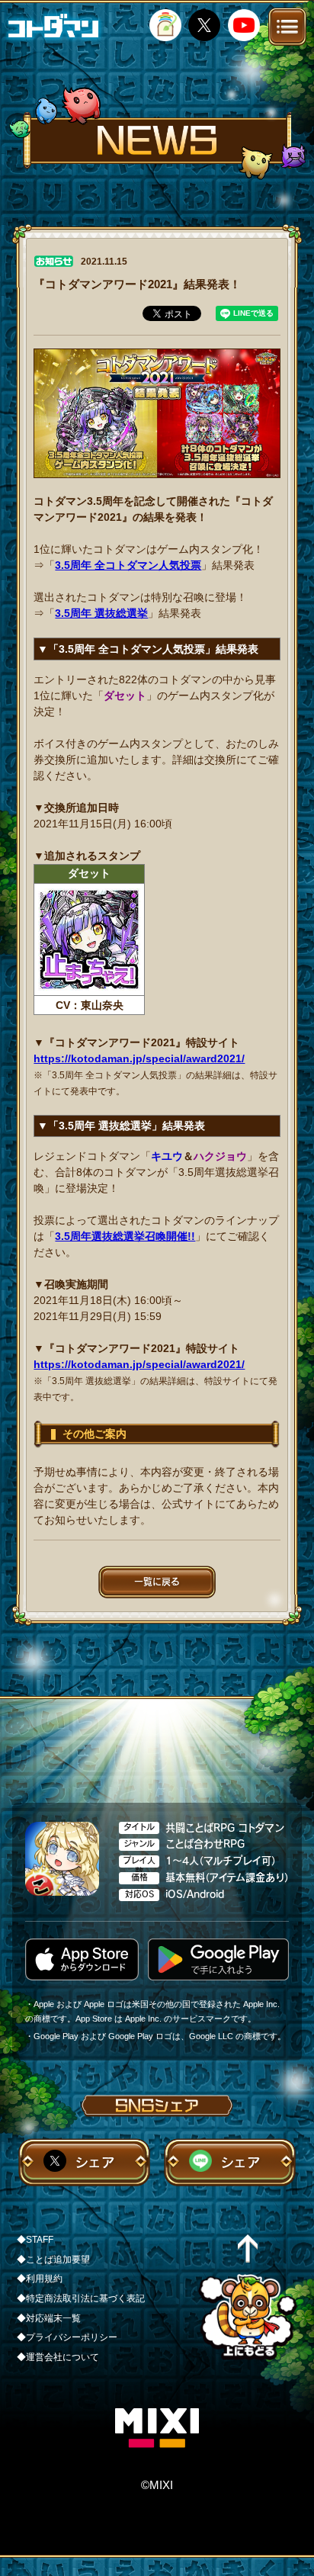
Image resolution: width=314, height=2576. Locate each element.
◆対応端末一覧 (49, 2318)
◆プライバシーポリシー (67, 2337)
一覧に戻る (157, 1582)
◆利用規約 (40, 2279)
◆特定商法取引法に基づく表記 (81, 2298)
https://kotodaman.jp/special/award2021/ (139, 1058)
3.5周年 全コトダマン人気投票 (128, 565)
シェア (95, 2162)
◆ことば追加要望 (53, 2260)
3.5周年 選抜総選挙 (101, 613)
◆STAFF (35, 2240)
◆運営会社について (58, 2357)
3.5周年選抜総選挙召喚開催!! (125, 1236)
